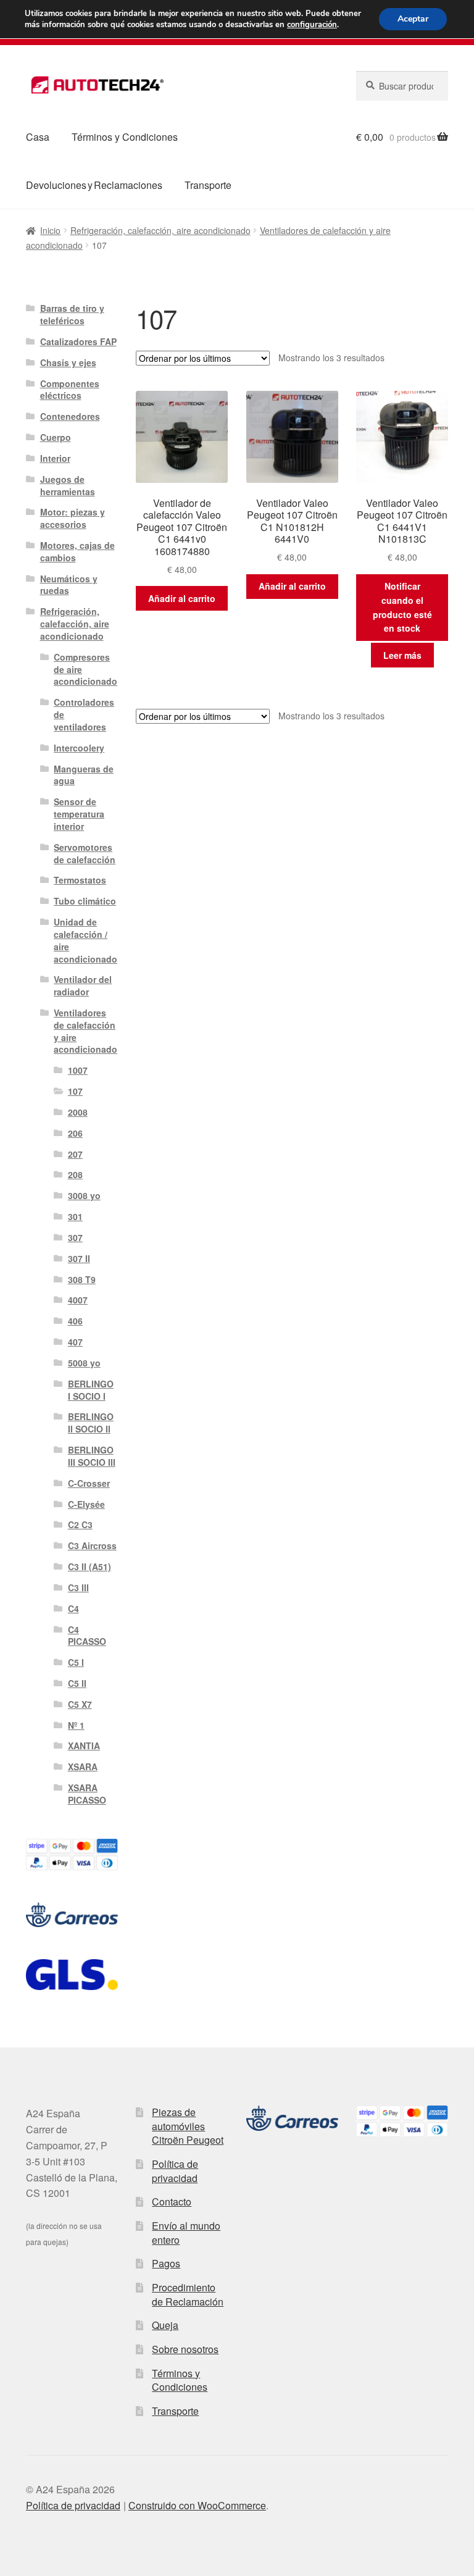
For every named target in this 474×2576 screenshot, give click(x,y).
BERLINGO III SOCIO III (92, 1456)
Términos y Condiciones (125, 137)
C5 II (77, 1683)
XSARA (83, 1767)
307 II (79, 1258)
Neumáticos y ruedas (69, 585)
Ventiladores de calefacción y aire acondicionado (85, 1031)
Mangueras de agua (84, 775)
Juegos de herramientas (68, 485)
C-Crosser (89, 1483)
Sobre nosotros (185, 2349)
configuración (312, 25)
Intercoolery (79, 748)
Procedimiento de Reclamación (188, 2294)
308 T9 (82, 1279)
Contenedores (70, 416)
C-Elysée (86, 1504)
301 (75, 1216)
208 (75, 1174)
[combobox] (402, 86)
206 (75, 1133)
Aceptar (413, 19)
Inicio (50, 230)
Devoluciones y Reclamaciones (94, 185)
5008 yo (84, 1363)
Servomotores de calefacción (85, 853)
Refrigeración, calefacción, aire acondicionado (160, 230)
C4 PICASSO (87, 1636)
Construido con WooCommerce (197, 2505)
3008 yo (84, 1195)
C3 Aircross (92, 1545)
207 (75, 1154)
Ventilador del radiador (83, 985)
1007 (78, 1070)
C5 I (76, 1662)
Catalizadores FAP (78, 341)
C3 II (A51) (89, 1566)
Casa (38, 137)
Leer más (402, 655)
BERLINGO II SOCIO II (91, 1423)
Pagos (166, 2263)
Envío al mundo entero (186, 2233)
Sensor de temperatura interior (79, 814)
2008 (78, 1112)
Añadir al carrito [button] (182, 598)
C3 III (78, 1587)
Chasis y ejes (68, 362)
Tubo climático (85, 901)
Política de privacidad (175, 2171)
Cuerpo (56, 437)
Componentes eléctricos (70, 390)
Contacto (172, 2202)
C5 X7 (80, 1704)
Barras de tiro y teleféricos (72, 314)
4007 (78, 1300)
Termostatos (80, 880)
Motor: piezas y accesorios (73, 518)
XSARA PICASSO (87, 1794)
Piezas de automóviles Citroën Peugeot (188, 2126)
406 (75, 1321)
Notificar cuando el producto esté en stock (402, 607)
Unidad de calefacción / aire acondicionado (85, 940)
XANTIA (84, 1746)
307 (75, 1237)
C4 (73, 1608)
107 (75, 1091)
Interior (55, 458)
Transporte (208, 185)
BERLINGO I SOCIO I (91, 1390)
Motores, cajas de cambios (77, 551)
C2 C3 (80, 1524)
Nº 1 (76, 1725)
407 (75, 1342)
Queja (165, 2325)
